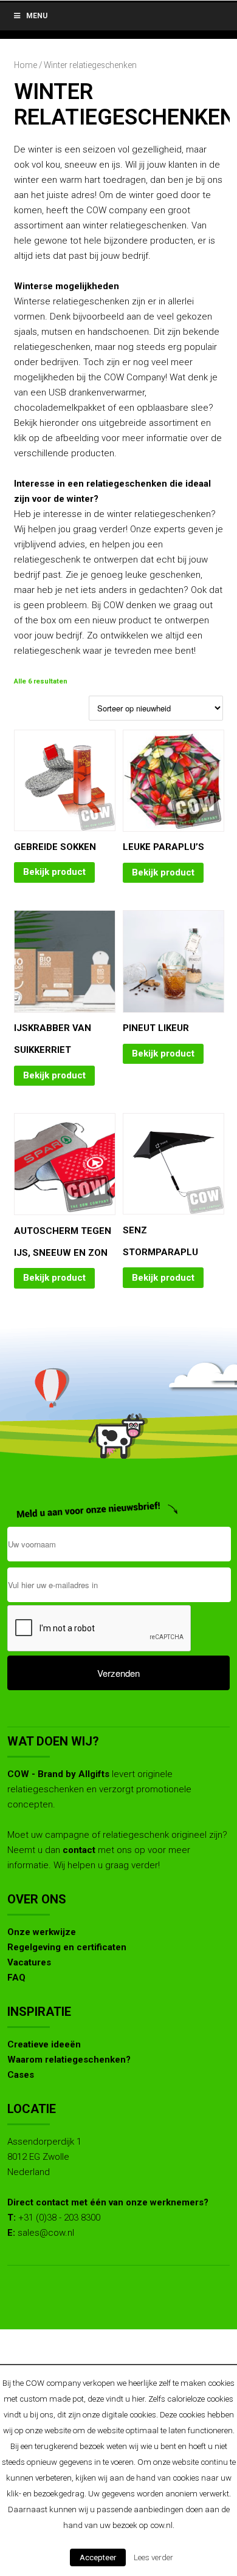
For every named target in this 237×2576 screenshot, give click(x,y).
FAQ (16, 1978)
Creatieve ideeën (44, 2044)
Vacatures (29, 1962)
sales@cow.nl (46, 2233)
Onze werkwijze (42, 1932)
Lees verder (153, 2557)
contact (79, 1850)
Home (26, 65)
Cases (21, 2075)
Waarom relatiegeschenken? (69, 2060)
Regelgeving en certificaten (67, 1947)
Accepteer (98, 2557)
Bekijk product (54, 872)
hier (138, 2399)
